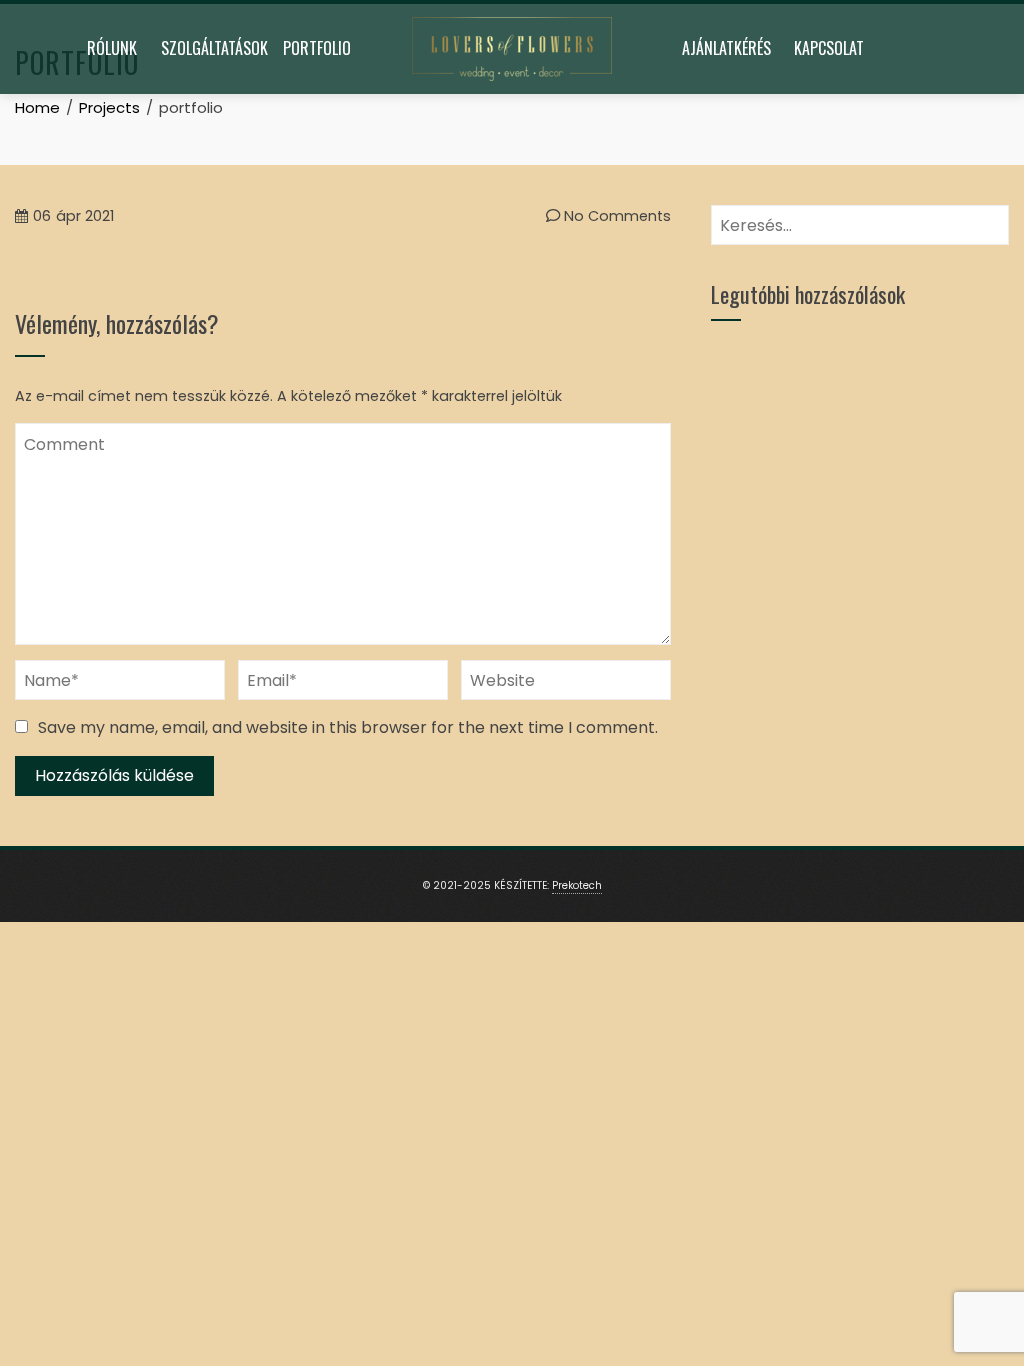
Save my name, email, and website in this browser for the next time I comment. (348, 727)
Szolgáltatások (214, 48)
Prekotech (577, 885)
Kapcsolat (829, 48)
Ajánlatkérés (726, 48)
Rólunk (112, 48)
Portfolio (317, 48)
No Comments (615, 216)
